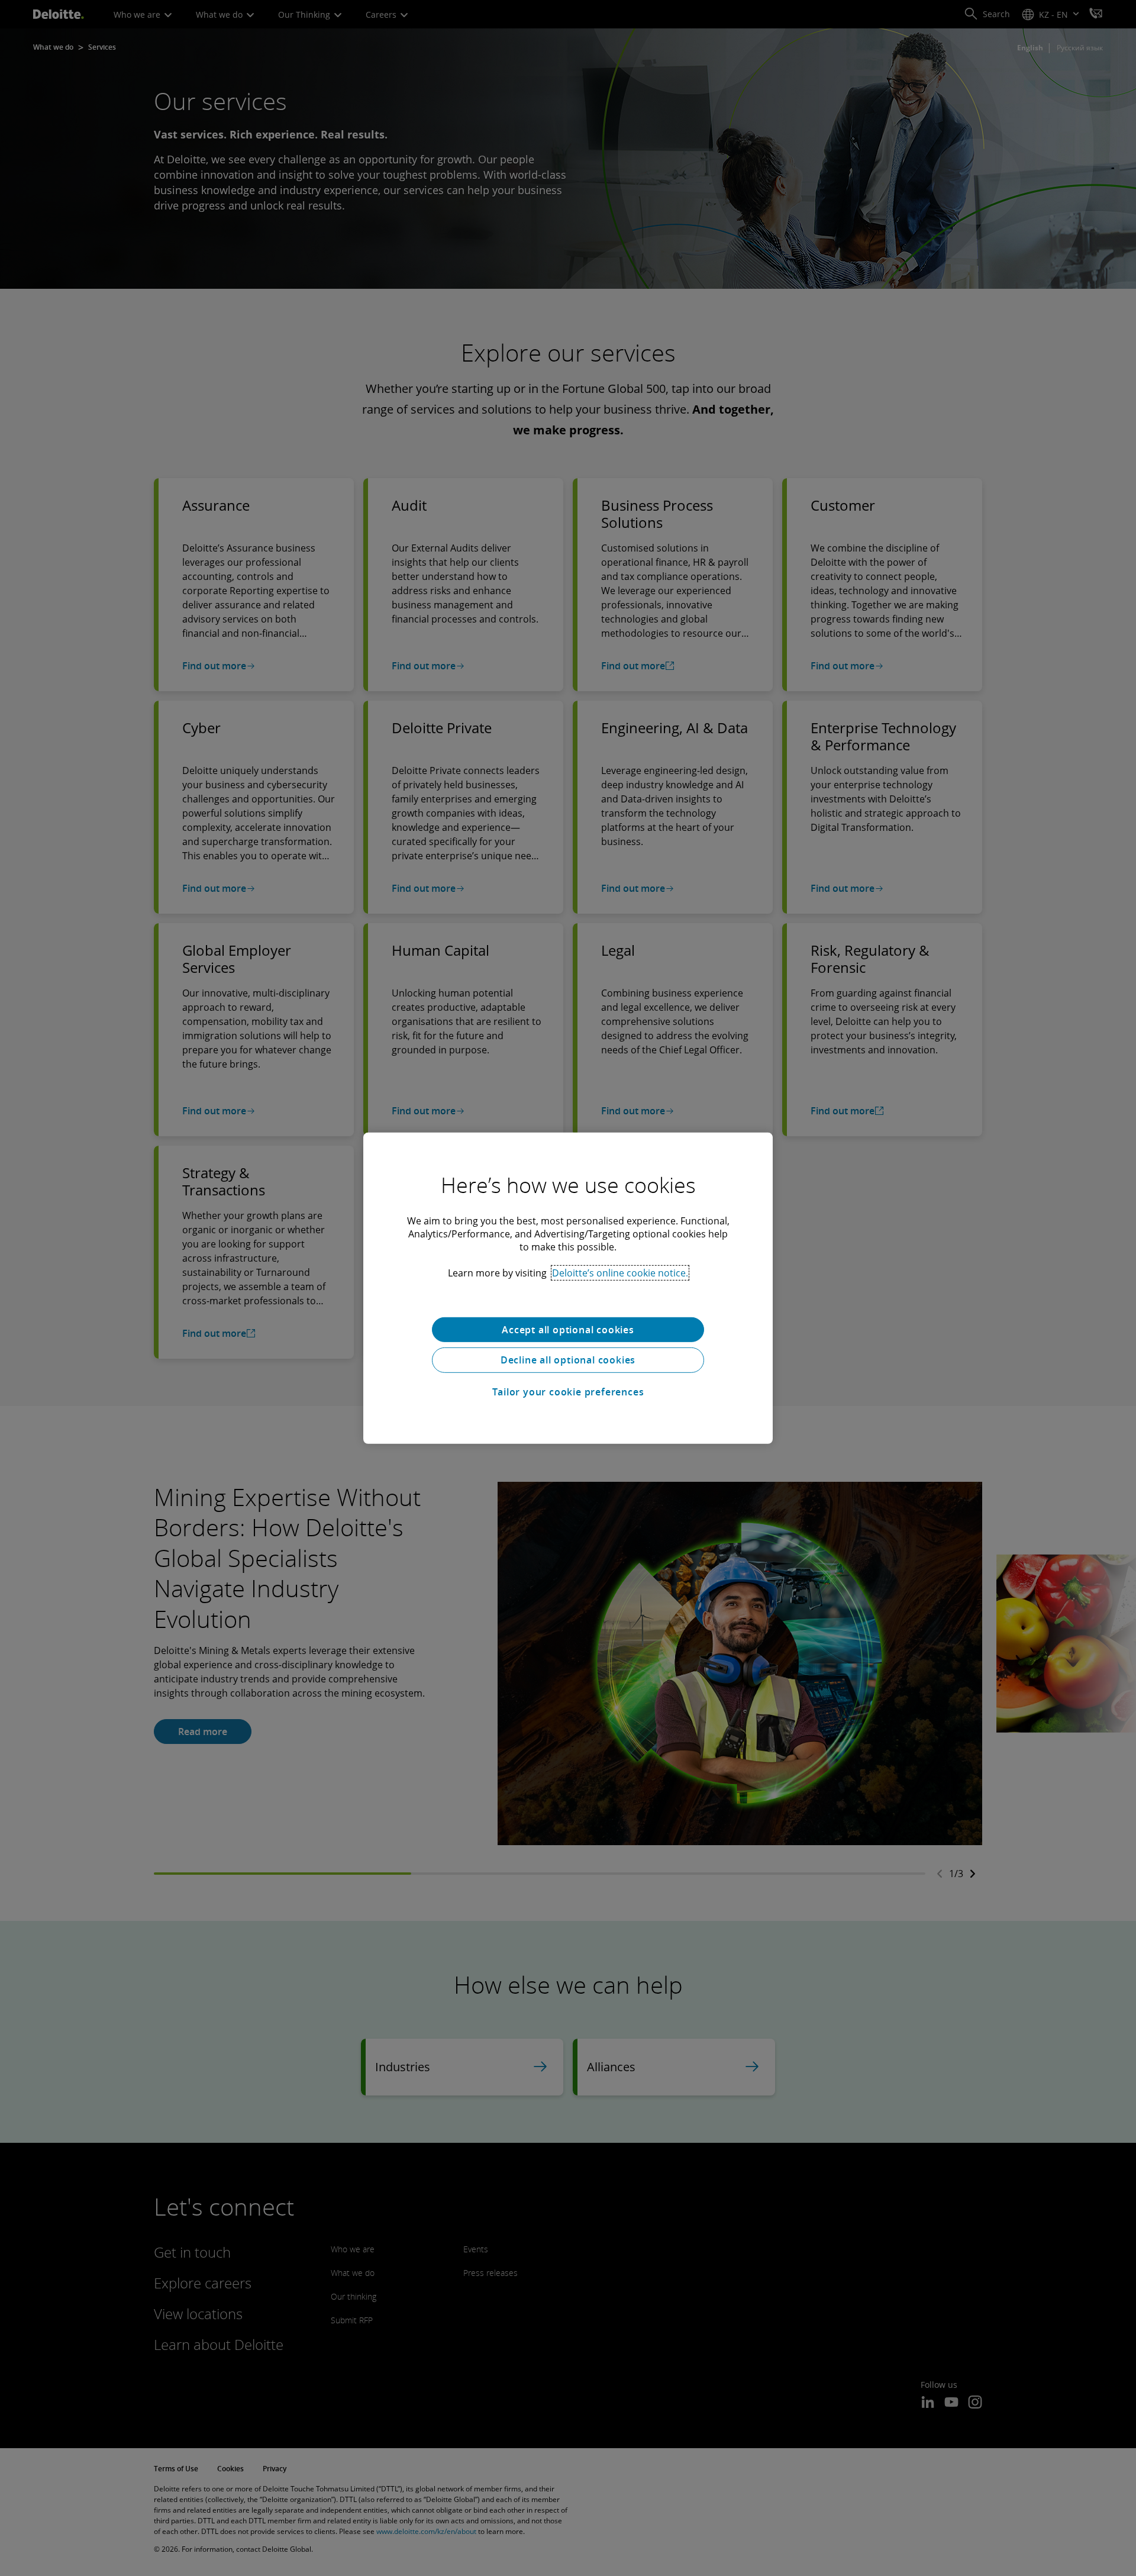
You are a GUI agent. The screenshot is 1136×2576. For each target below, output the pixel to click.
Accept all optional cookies (568, 1329)
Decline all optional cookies (568, 1360)
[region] (568, 1288)
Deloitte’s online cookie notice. (620, 1272)
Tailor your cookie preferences (568, 1392)
